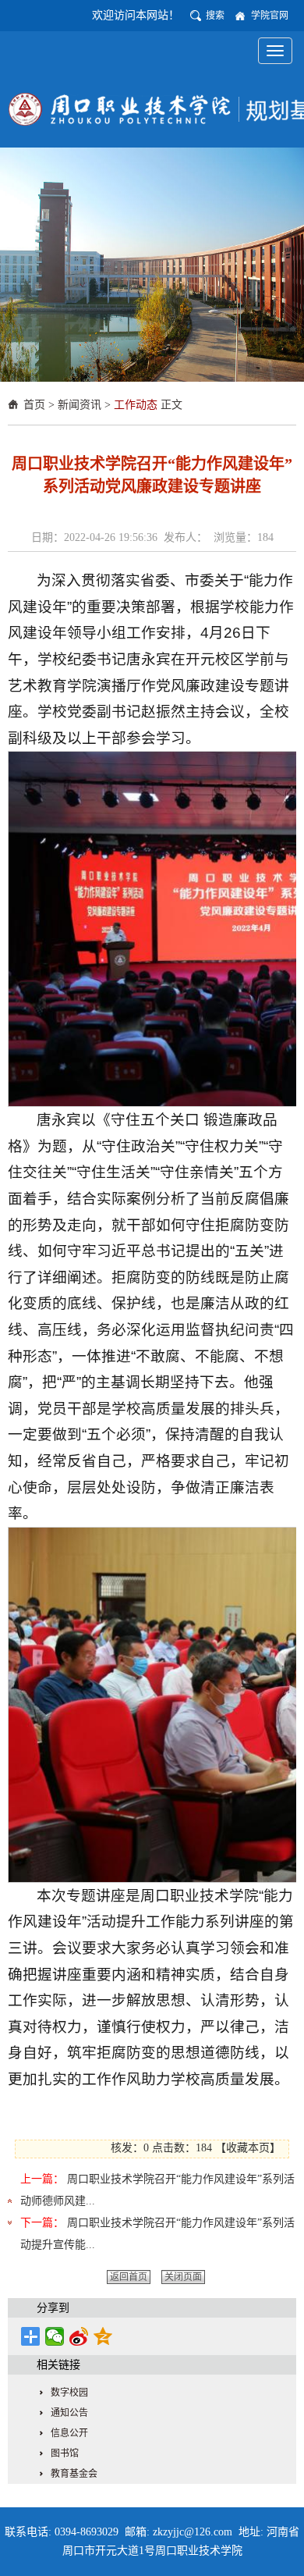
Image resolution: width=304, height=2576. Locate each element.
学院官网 (270, 16)
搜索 (215, 16)
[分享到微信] (55, 2336)
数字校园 (69, 2393)
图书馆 (65, 2453)
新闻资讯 (80, 405)
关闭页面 (183, 2277)
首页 (34, 405)
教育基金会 (74, 2474)
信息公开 (69, 2433)
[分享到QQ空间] (103, 2336)
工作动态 (136, 405)
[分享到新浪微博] (79, 2336)
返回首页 (129, 2277)
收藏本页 (248, 2148)
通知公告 (69, 2413)
